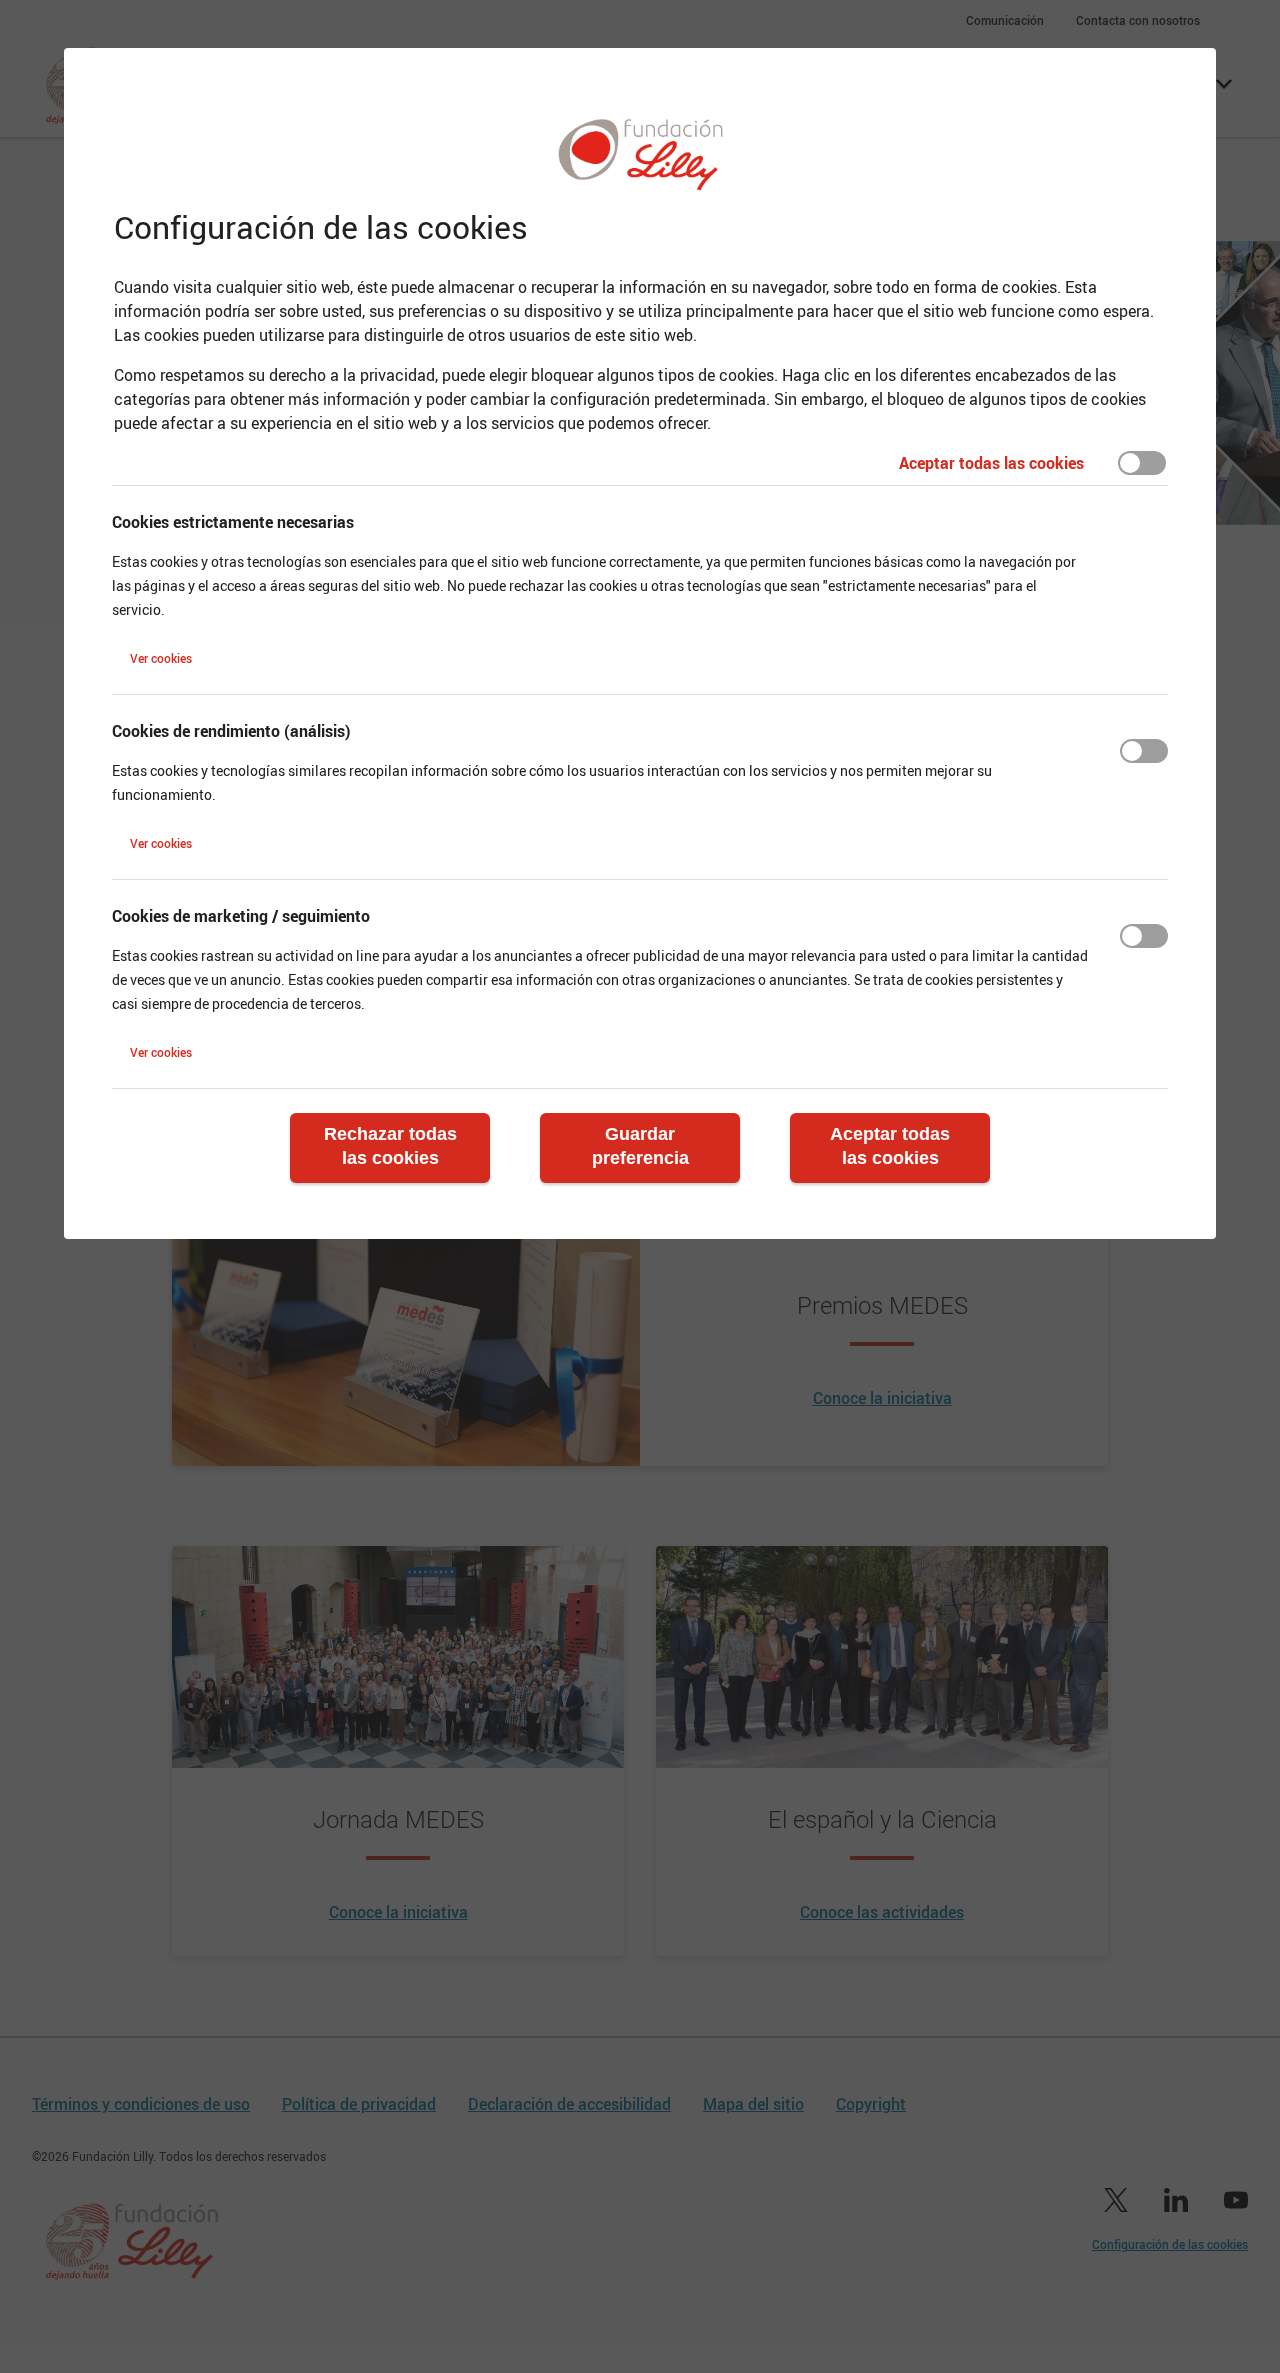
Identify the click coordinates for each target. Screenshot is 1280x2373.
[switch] (1142, 463)
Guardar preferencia (640, 1146)
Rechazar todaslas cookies (390, 1146)
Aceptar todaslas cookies (890, 1146)
